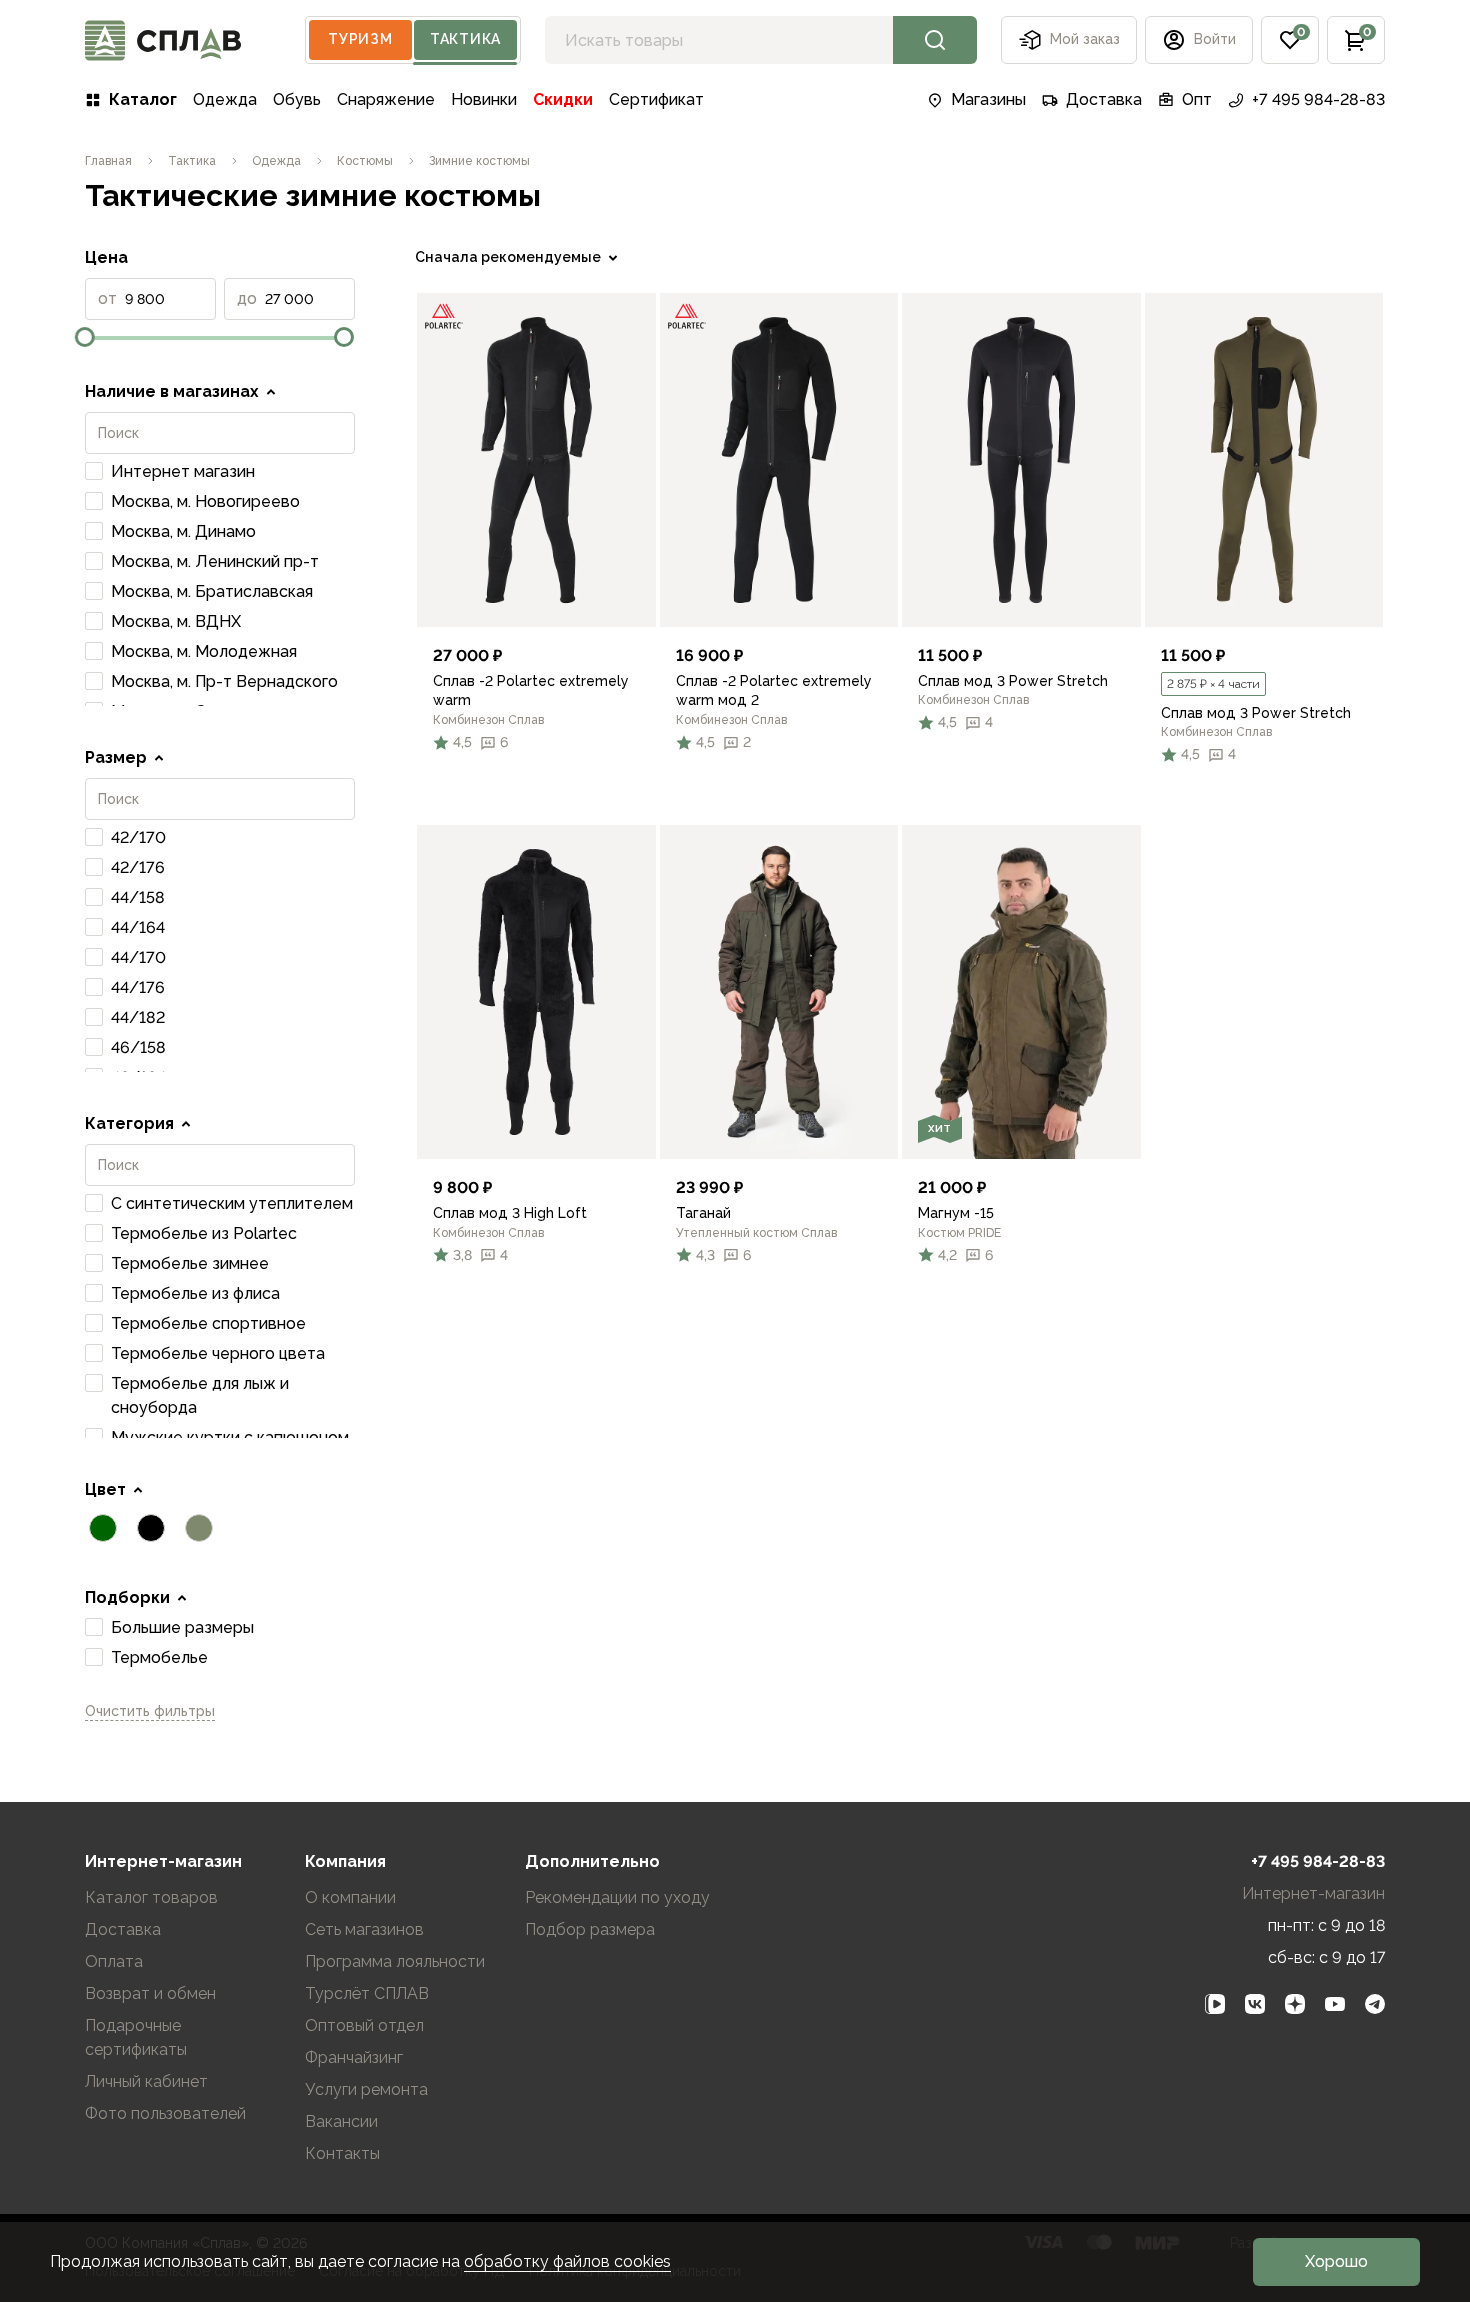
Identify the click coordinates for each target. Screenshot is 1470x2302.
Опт (1197, 99)
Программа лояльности (395, 1961)
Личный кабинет (146, 2081)
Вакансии (341, 2121)
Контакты (342, 2153)
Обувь (297, 99)
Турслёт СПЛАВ (367, 1993)
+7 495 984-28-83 (1318, 99)
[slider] (85, 337)
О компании (350, 1897)
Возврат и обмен (150, 1993)
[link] (536, 460)
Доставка (1104, 99)
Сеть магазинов (364, 1929)
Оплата (114, 1961)
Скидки (563, 99)
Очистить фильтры (150, 1711)
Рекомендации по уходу (617, 1897)
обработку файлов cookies (567, 2261)
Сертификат (656, 99)
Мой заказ (1085, 39)
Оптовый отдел (364, 2025)
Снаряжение (386, 99)
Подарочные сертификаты (136, 2037)
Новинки (484, 99)
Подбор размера (590, 1929)
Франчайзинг (354, 2057)
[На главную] (163, 40)
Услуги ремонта (366, 2089)
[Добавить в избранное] (624, 595)
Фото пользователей (165, 2113)
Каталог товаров (151, 1897)
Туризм (360, 39)
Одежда (225, 99)
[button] (1290, 40)
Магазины (988, 99)
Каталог (143, 99)
